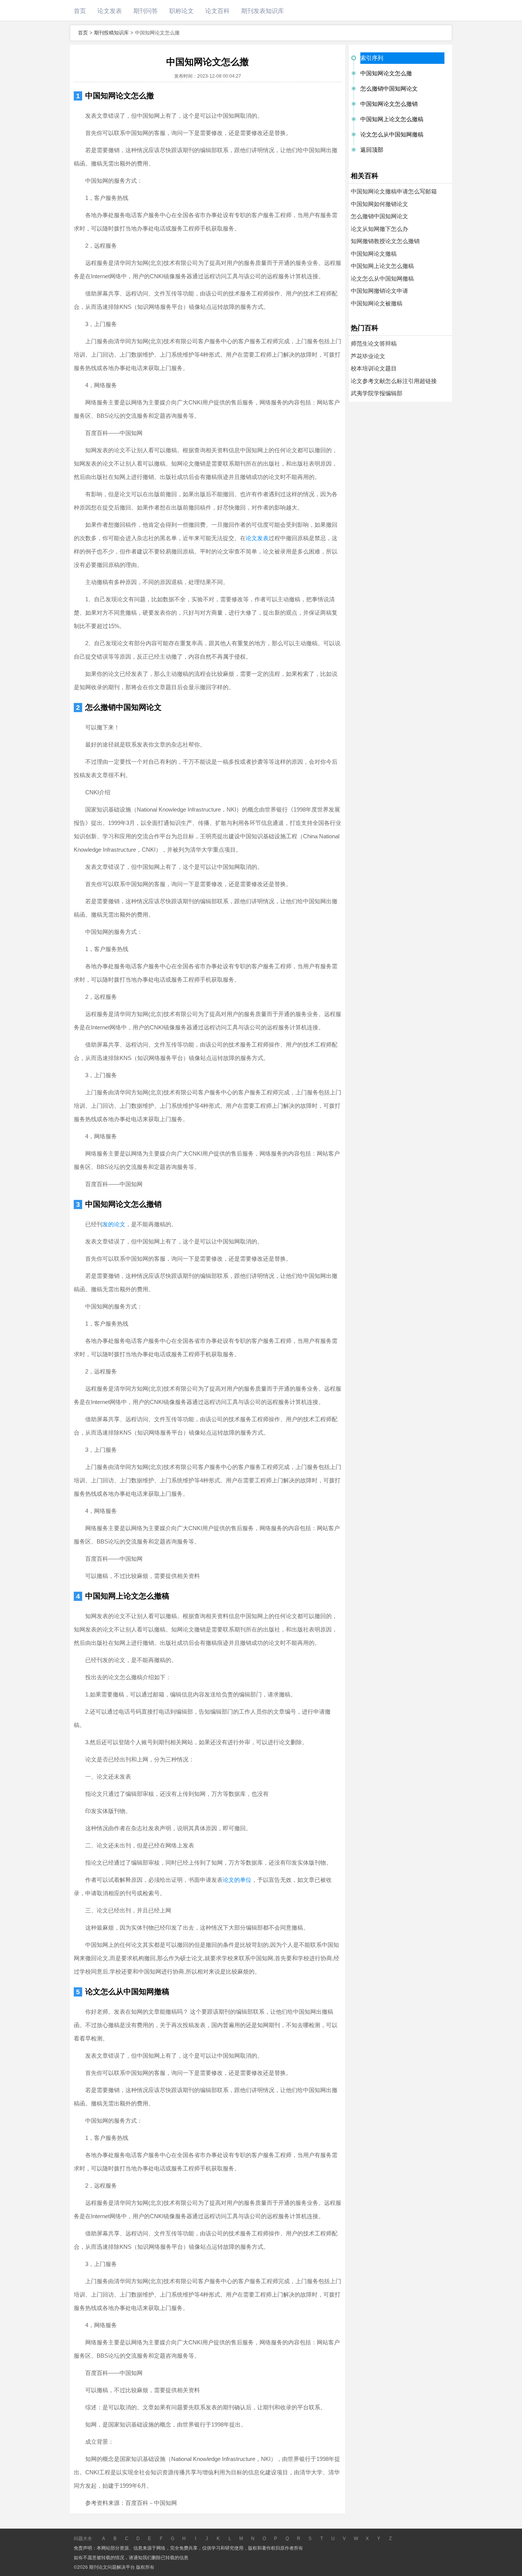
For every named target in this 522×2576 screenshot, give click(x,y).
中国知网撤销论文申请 (379, 291)
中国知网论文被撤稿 (377, 303)
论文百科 (217, 11)
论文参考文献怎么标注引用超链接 (394, 381)
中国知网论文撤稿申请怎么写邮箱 (394, 191)
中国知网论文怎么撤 (120, 96)
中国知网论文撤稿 (374, 254)
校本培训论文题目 (374, 368)
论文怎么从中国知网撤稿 (127, 1992)
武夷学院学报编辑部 (377, 393)
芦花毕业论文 (368, 356)
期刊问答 (146, 11)
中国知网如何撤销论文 (379, 204)
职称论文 (182, 11)
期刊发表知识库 (263, 11)
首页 (80, 11)
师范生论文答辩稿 (374, 343)
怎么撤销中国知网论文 (123, 707)
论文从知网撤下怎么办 (379, 229)
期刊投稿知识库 (111, 33)
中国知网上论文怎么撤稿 (127, 1596)
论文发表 (110, 11)
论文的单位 (237, 1880)
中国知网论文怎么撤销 (123, 1204)
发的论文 (114, 1224)
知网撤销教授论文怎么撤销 (385, 241)
